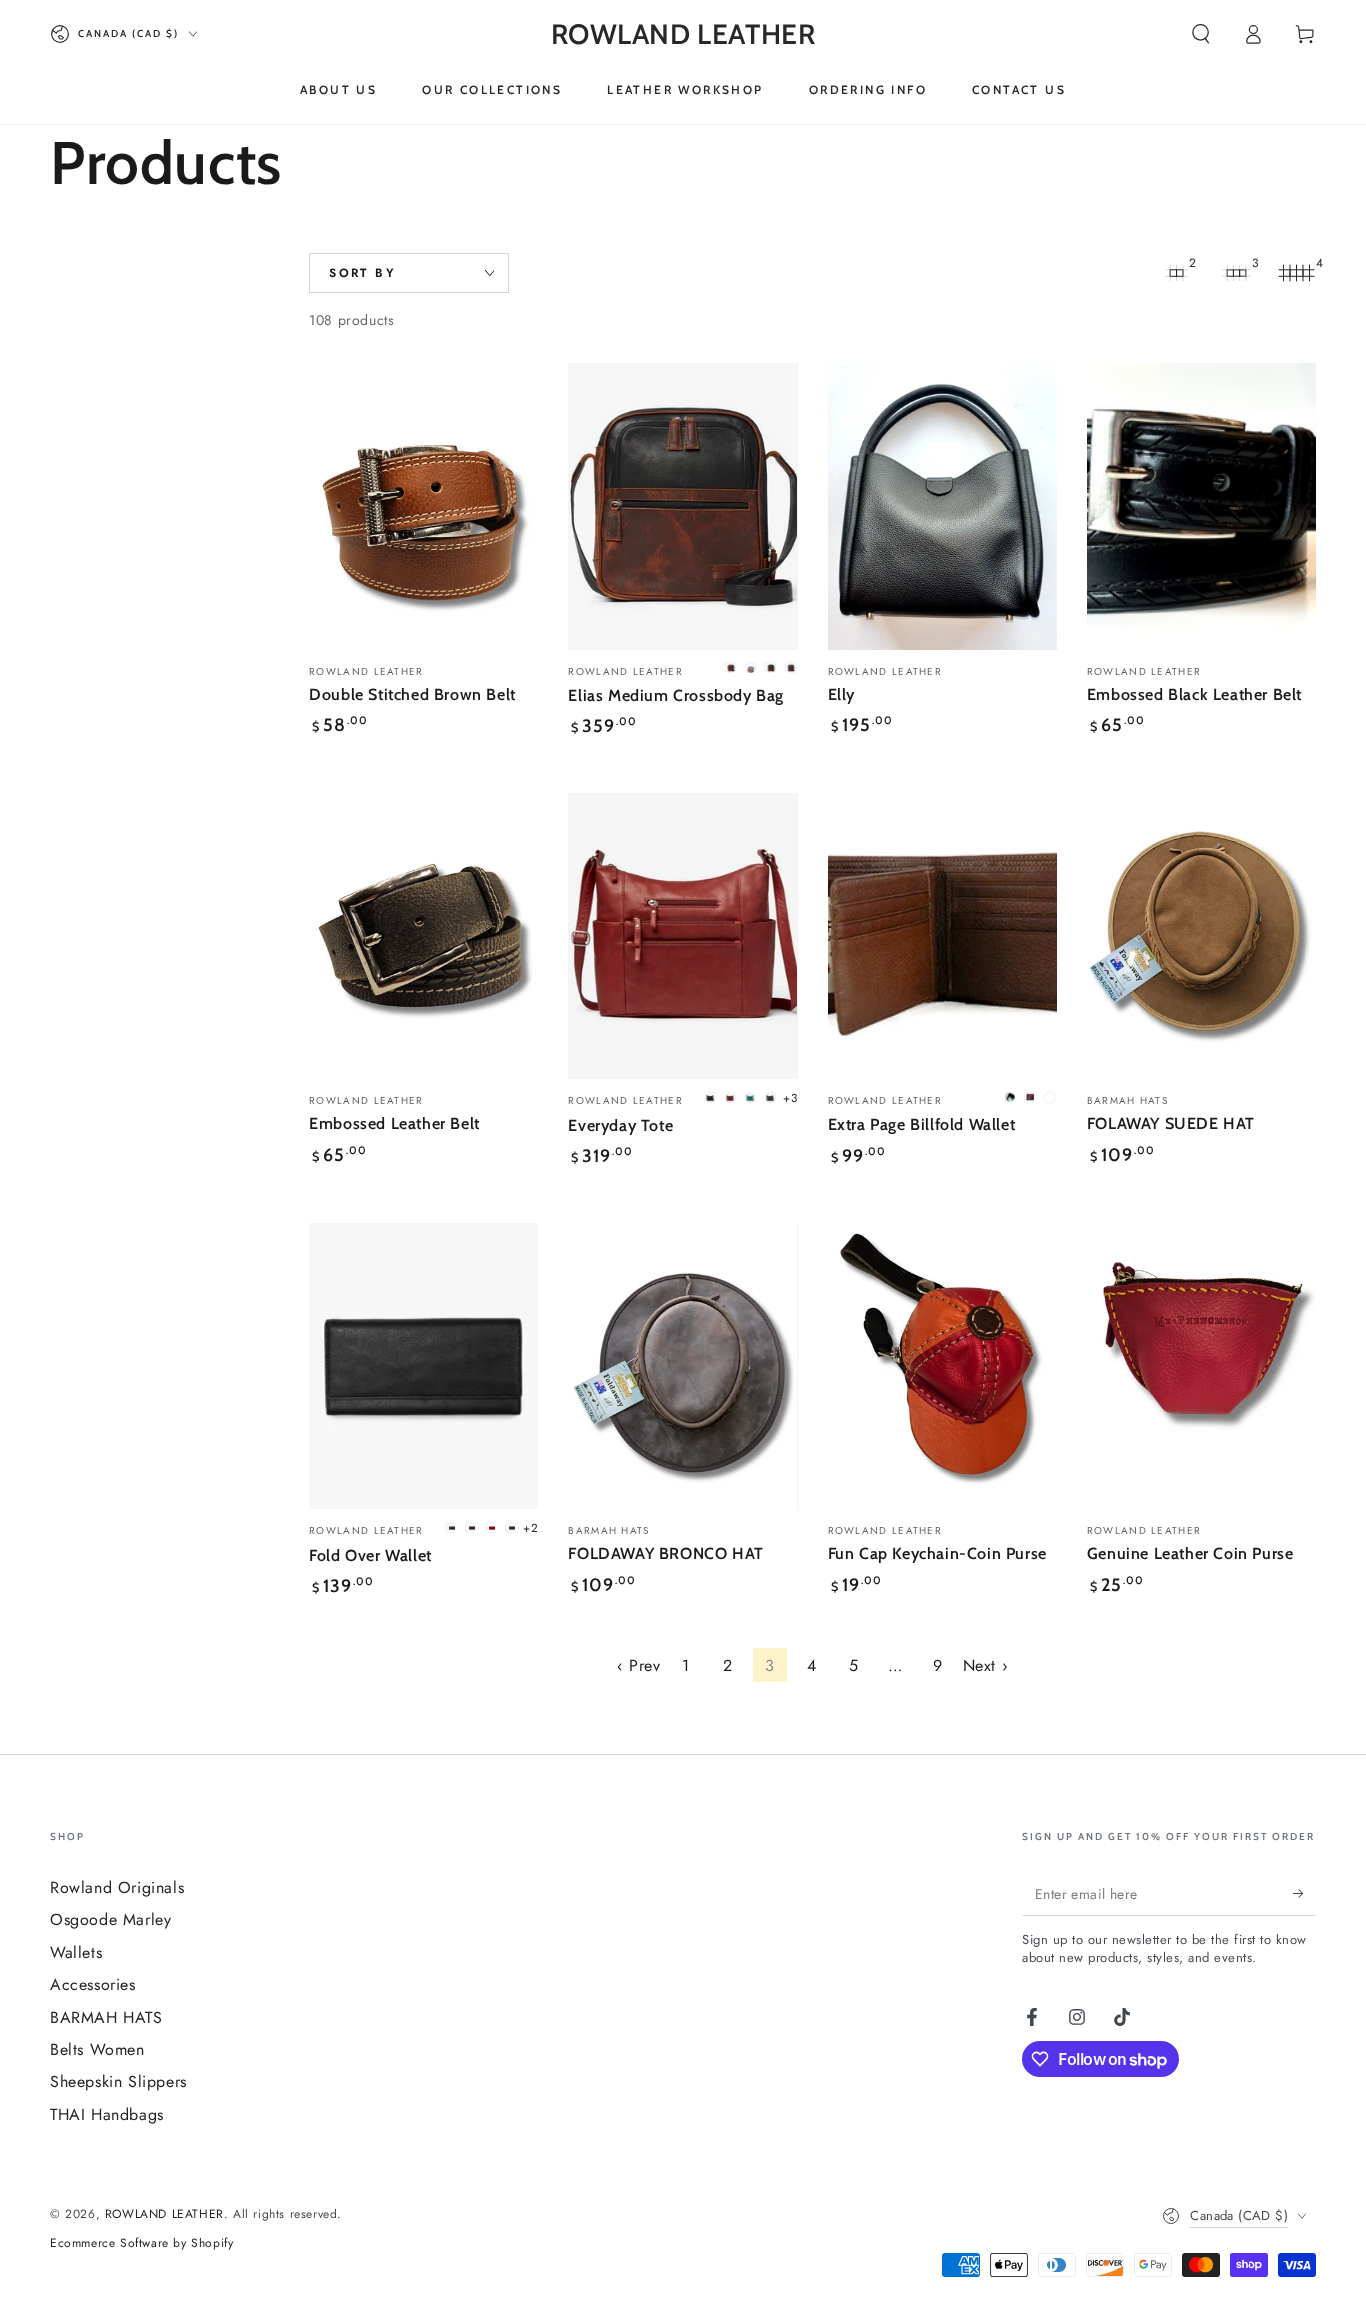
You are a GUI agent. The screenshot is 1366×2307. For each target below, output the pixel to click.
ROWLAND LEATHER (164, 2214)
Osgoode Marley (110, 1919)
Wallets (76, 1952)
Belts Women (97, 2049)
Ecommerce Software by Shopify (141, 2243)
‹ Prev (639, 1665)
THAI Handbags (107, 2114)
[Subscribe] (1304, 1893)
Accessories (93, 1984)
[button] (1201, 34)
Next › (986, 1665)
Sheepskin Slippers (118, 2081)
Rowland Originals (117, 1887)
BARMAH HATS (106, 2017)
